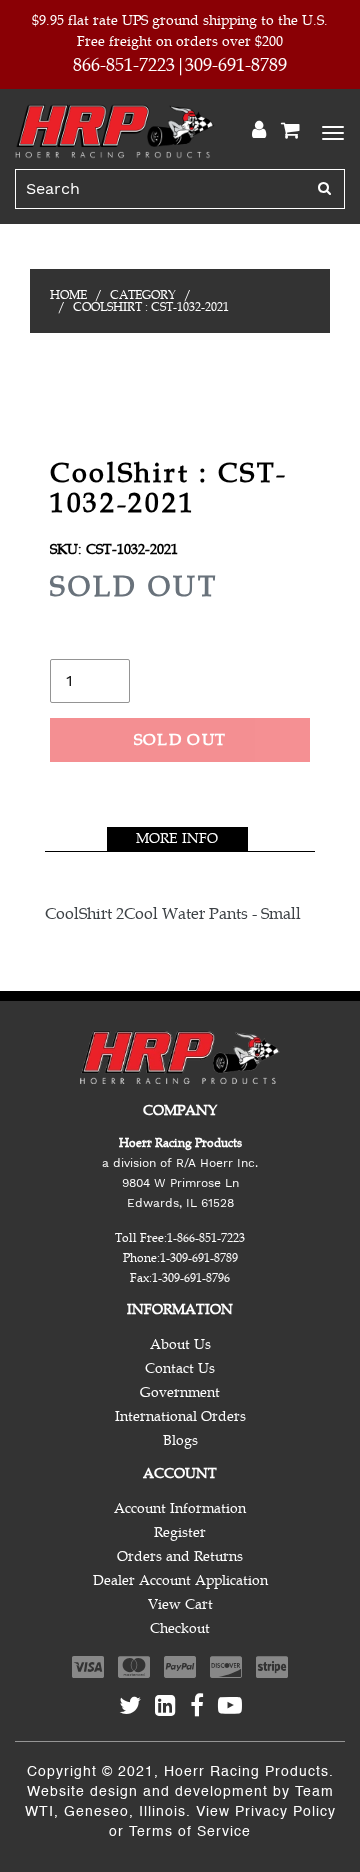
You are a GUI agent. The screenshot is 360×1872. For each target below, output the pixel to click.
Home (68, 295)
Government (180, 1392)
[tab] (177, 839)
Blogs (180, 1440)
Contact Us (180, 1368)
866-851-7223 (124, 65)
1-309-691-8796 (191, 1278)
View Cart (180, 1604)
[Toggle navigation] (330, 131)
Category (143, 295)
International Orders (180, 1416)
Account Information (180, 1508)
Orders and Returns (180, 1556)
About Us (180, 1344)
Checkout (180, 1628)
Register (180, 1532)
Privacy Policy (285, 1812)
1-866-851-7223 (206, 1238)
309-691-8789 (236, 65)
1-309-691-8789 (199, 1258)
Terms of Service (190, 1832)
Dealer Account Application (180, 1580)
